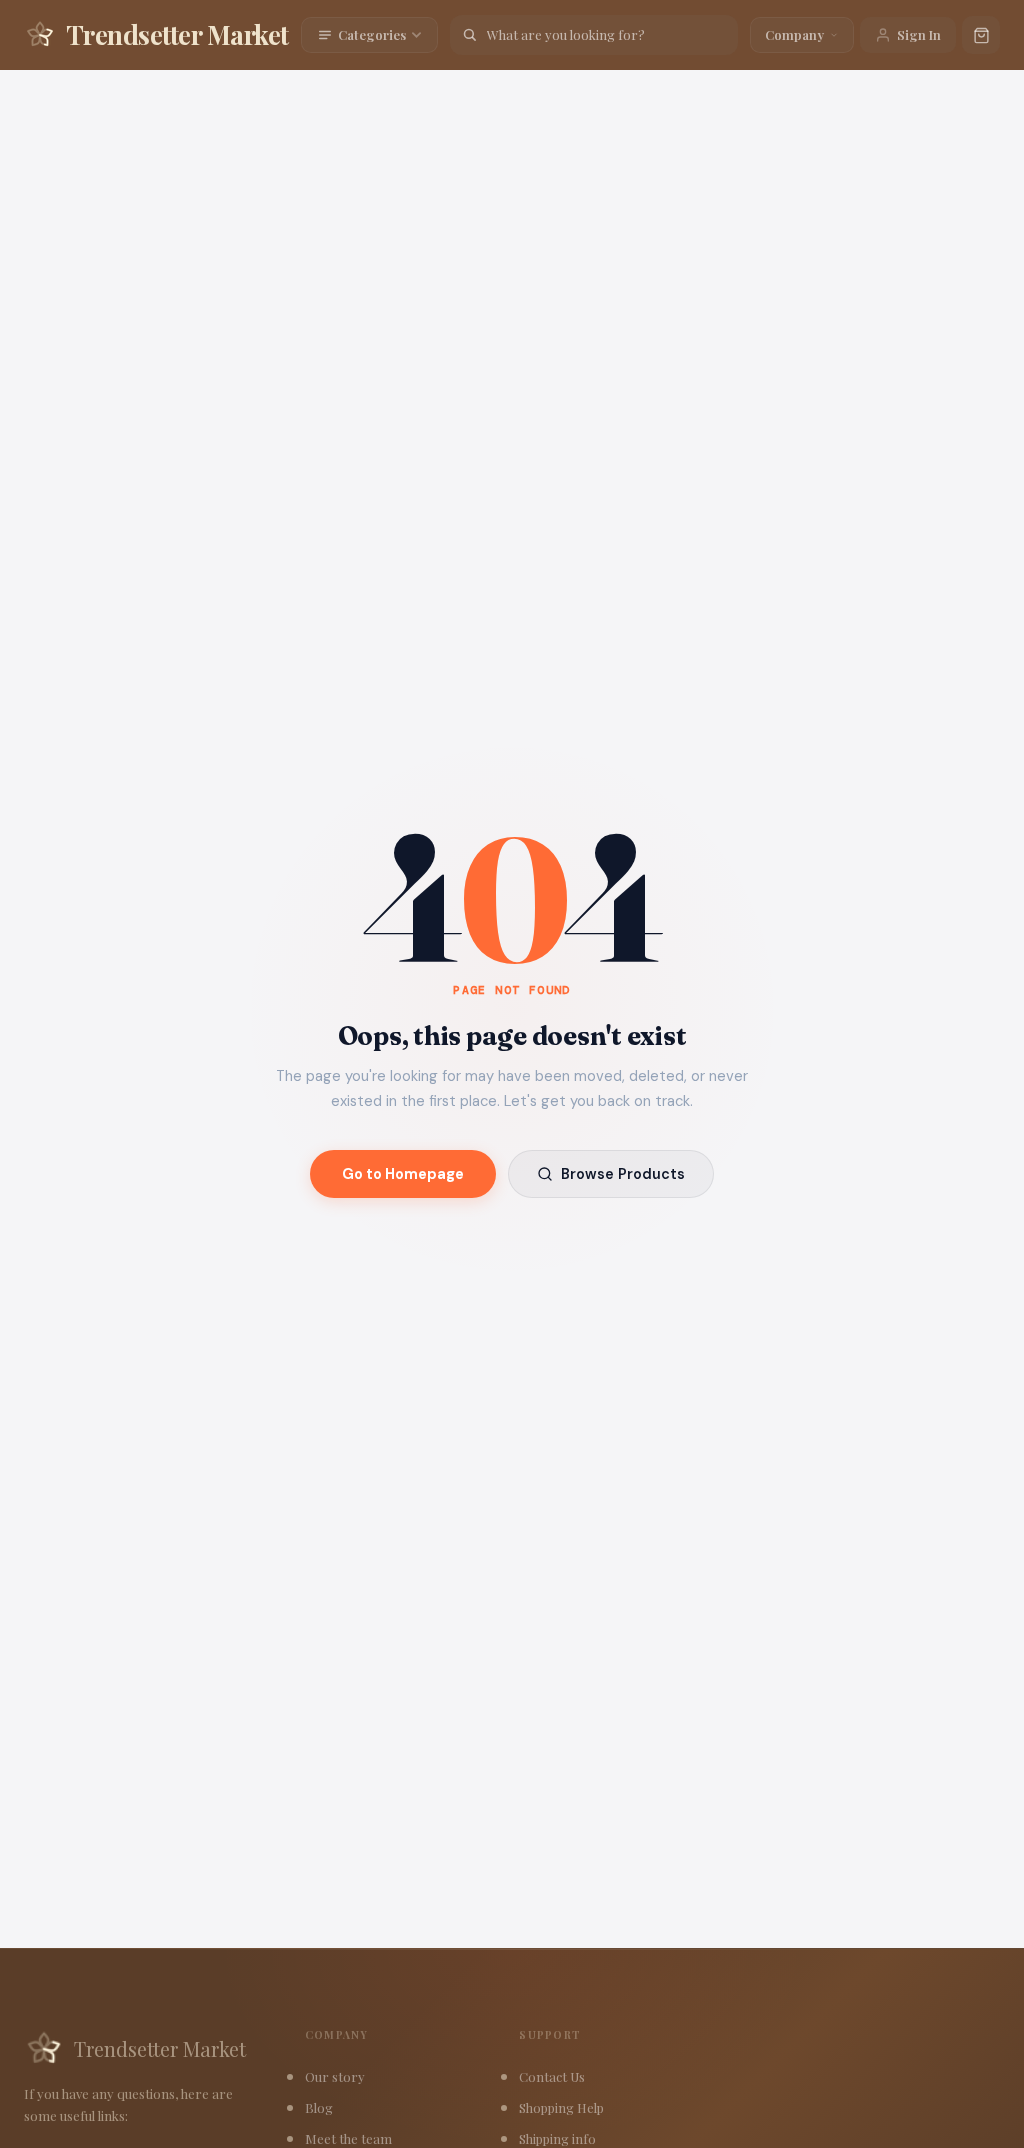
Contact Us (552, 2076)
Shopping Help (561, 2107)
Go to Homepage (403, 1174)
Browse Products (623, 1174)
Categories (372, 34)
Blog (319, 2107)
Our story (335, 2076)
